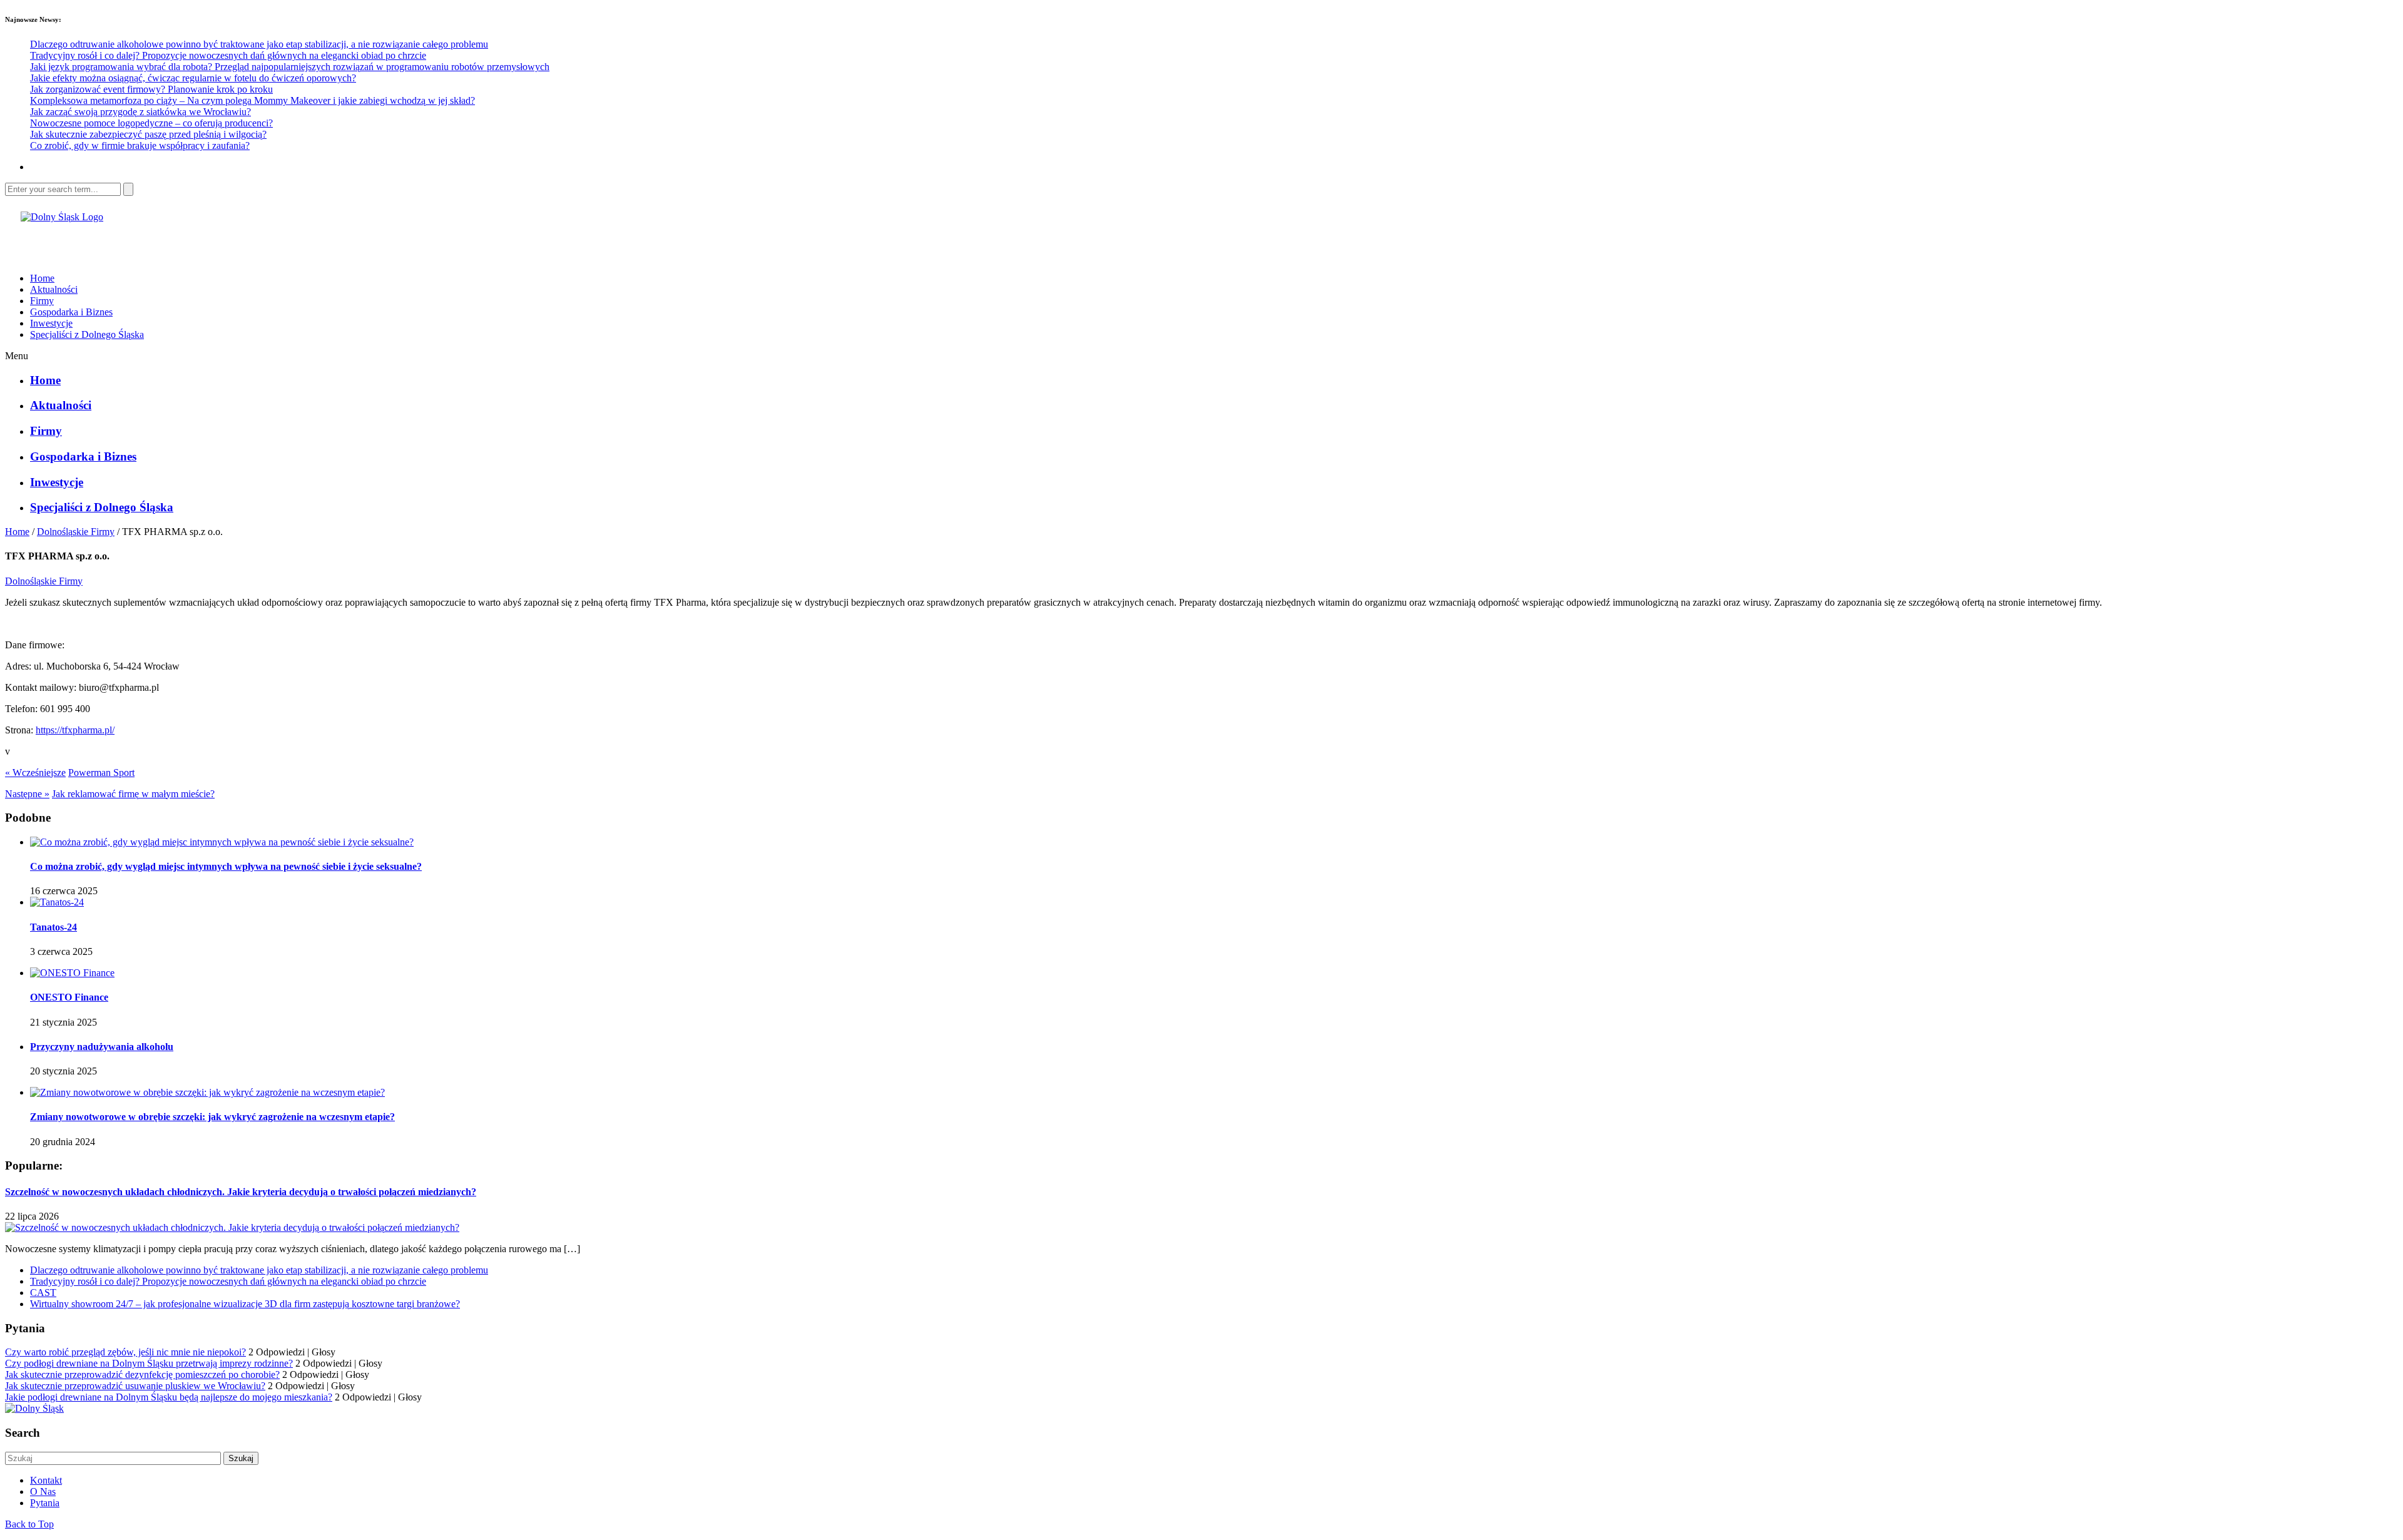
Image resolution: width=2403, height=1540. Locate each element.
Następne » (27, 794)
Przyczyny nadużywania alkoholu (102, 1047)
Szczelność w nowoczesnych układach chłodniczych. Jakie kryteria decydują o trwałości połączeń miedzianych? (241, 1192)
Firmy (42, 301)
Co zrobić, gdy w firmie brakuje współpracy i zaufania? (140, 145)
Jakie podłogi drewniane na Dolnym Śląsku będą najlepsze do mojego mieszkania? (169, 1397)
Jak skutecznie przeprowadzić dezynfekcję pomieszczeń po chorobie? (142, 1374)
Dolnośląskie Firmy (76, 532)
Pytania (45, 1503)
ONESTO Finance (69, 997)
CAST (43, 1293)
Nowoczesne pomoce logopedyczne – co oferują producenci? (151, 123)
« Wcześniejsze (35, 773)
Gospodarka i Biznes (71, 312)
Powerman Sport (101, 773)
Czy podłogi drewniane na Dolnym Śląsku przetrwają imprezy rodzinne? (149, 1363)
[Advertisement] (151, 242)
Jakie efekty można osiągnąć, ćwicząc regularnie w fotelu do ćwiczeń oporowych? (193, 78)
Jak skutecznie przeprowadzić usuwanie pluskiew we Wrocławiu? (135, 1386)
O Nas (43, 1492)
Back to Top (29, 1524)
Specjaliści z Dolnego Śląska (87, 334)
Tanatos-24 (54, 927)
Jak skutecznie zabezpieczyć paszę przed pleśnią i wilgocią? (148, 134)
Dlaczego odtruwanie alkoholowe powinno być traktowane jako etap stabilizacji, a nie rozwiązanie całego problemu (259, 44)
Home (42, 278)
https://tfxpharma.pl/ (75, 730)
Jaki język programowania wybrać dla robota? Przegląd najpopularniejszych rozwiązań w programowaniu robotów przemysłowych (290, 67)
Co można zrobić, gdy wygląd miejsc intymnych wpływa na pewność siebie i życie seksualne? (226, 866)
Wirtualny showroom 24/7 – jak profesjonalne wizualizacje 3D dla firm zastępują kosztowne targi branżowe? (245, 1304)
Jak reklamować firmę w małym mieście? (133, 794)
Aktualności (54, 289)
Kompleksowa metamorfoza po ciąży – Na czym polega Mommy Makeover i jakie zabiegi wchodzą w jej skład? (253, 100)
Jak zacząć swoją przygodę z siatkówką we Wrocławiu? (140, 112)
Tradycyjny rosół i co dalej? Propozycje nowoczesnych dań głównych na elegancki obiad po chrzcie (228, 55)
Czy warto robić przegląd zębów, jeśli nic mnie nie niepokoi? (125, 1352)
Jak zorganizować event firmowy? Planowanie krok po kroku (151, 89)
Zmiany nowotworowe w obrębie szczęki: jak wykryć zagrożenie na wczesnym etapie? (212, 1117)
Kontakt (46, 1480)
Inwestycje (51, 323)
